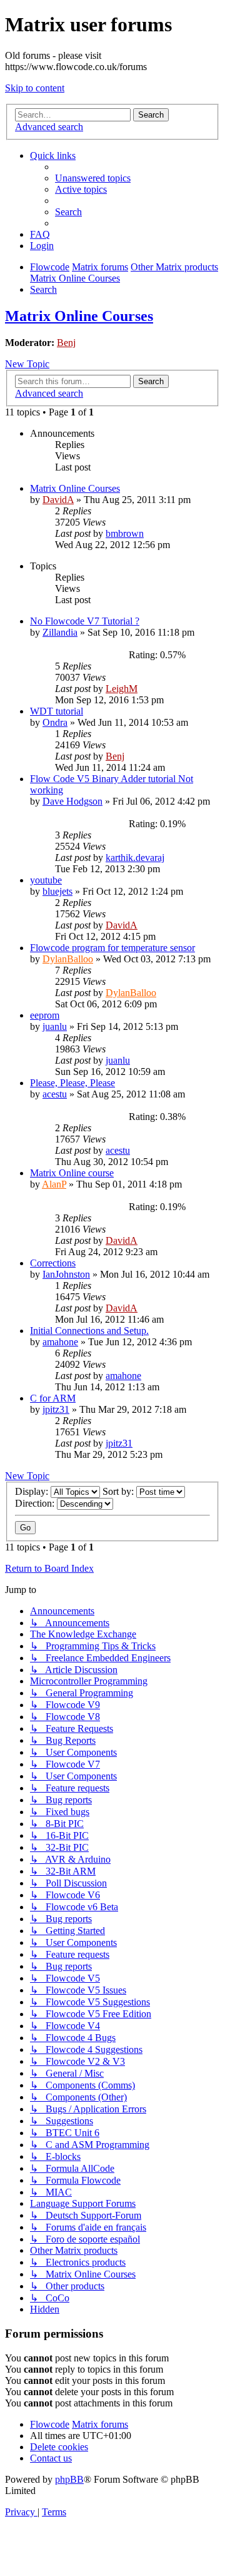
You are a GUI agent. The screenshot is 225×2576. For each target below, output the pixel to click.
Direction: (36, 1503)
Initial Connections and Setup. (89, 1331)
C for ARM (53, 1398)
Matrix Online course (72, 1173)
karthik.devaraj (135, 858)
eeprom (45, 1015)
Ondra (55, 722)
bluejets (57, 891)
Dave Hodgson (72, 801)
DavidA (58, 500)
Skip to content (35, 88)
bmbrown (125, 533)
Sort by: (119, 1491)
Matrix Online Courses (79, 316)
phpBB (69, 2479)
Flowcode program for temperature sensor (112, 948)
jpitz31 (56, 1409)
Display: (33, 1491)
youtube (46, 880)
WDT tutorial (57, 711)
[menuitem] (93, 178)
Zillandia (60, 632)
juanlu (55, 1026)
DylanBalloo (68, 959)
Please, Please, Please (72, 1083)
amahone (60, 1342)
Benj (66, 343)
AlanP (54, 1184)
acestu (55, 1094)
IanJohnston (66, 1274)
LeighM (122, 689)
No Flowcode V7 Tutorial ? (85, 621)
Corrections (53, 1263)
